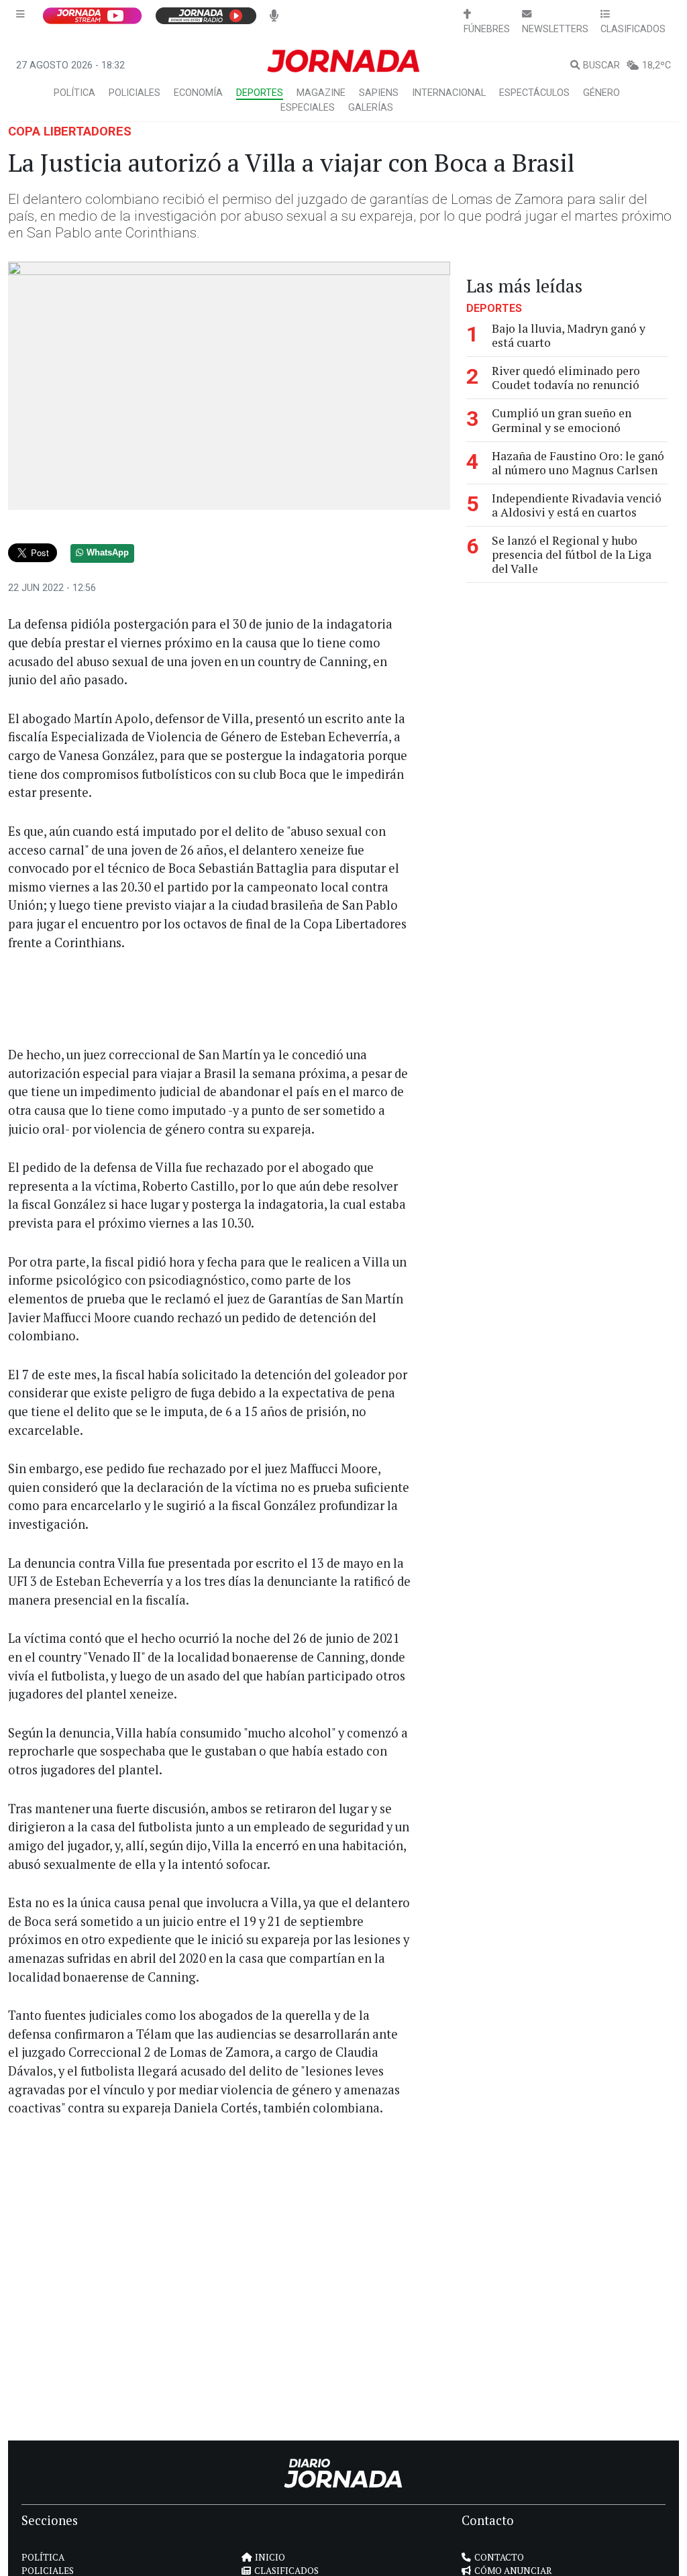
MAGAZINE (321, 93)
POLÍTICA (74, 93)
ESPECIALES (308, 108)
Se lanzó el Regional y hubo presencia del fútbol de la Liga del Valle (572, 554)
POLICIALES (135, 93)
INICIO (270, 2557)
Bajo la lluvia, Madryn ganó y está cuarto (569, 335)
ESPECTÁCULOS (534, 93)
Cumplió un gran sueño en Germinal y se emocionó (562, 420)
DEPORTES (260, 93)
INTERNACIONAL (449, 93)
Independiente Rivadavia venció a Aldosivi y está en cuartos (577, 505)
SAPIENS (379, 93)
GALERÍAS (371, 108)
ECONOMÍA (198, 93)
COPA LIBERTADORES (70, 131)
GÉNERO (601, 93)
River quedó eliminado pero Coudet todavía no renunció (566, 378)
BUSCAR (601, 65)
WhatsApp (108, 553)
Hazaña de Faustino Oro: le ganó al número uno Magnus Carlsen (578, 463)
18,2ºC (656, 65)
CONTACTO (499, 2557)
